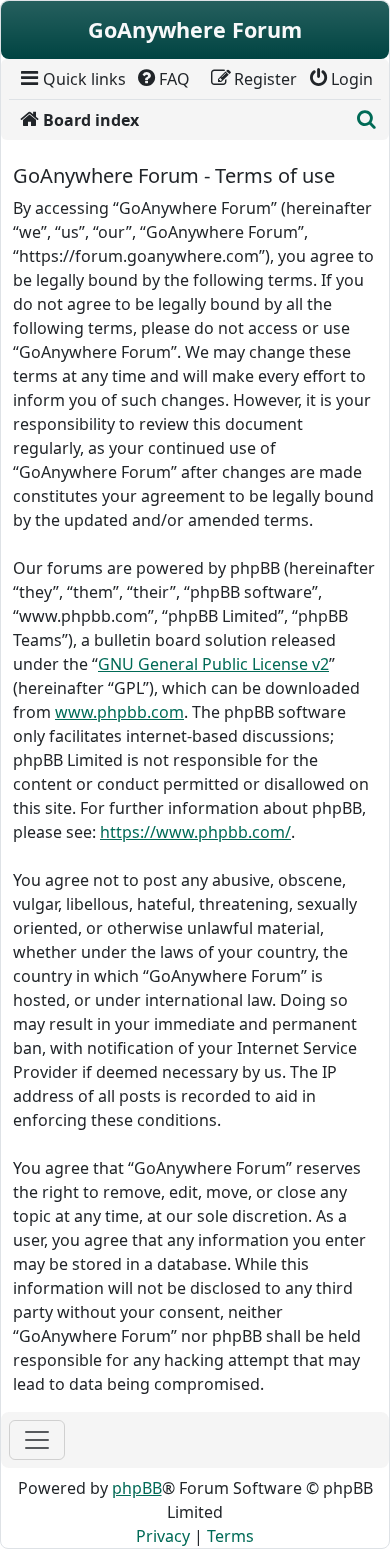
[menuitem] (71, 79)
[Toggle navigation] (37, 1440)
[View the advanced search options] (367, 120)
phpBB (137, 1488)
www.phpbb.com (119, 712)
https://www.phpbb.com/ (195, 832)
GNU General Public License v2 (213, 664)
